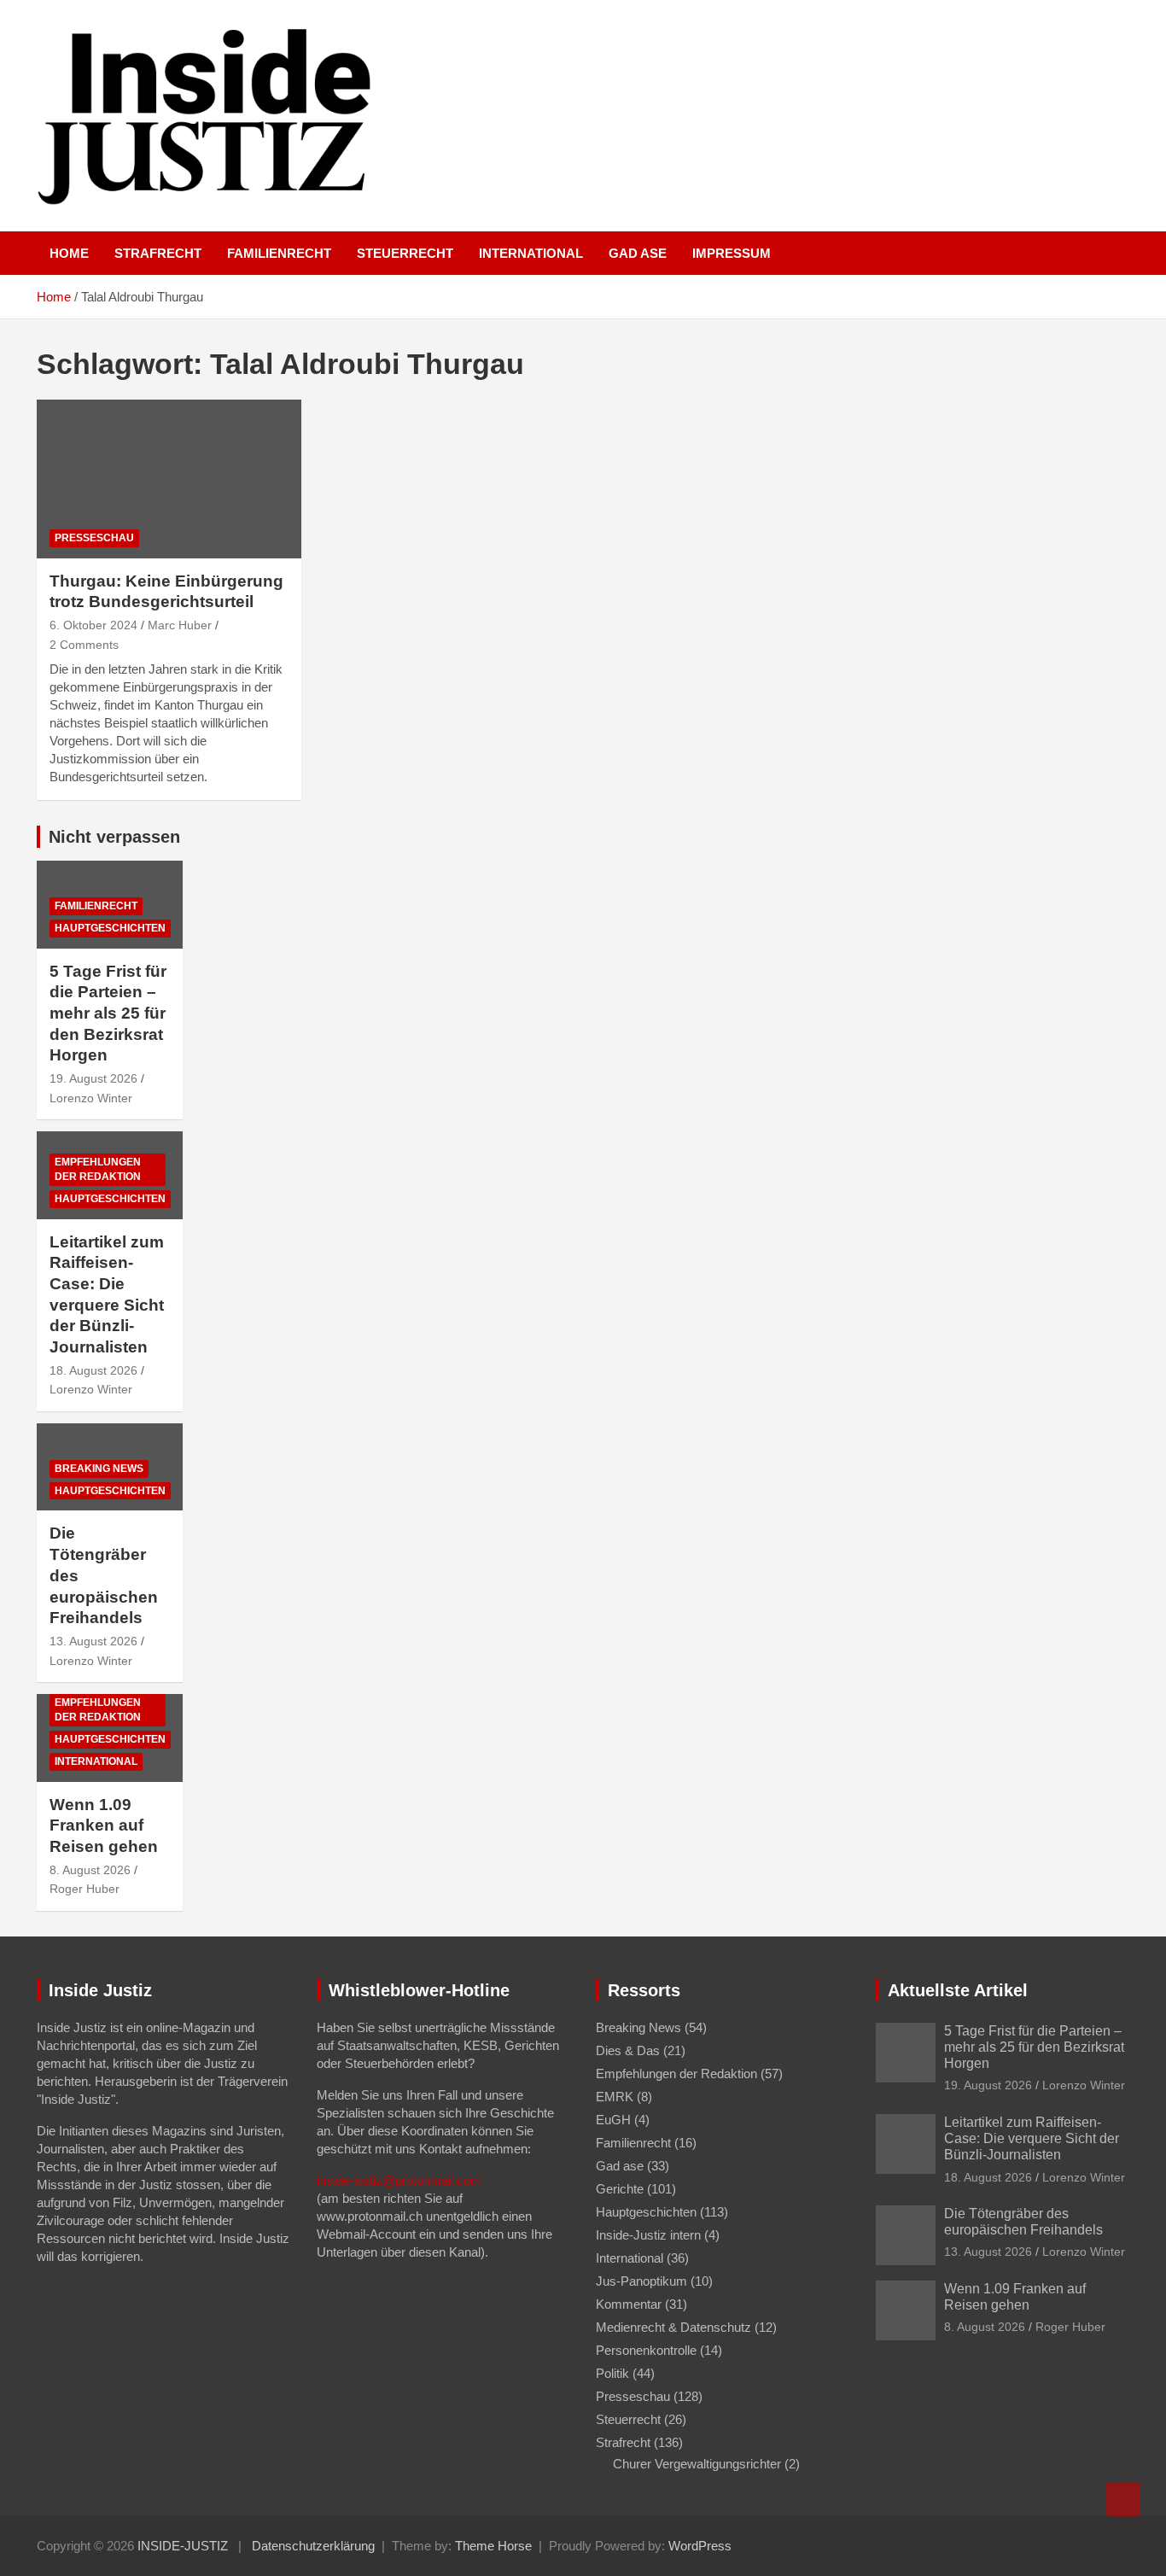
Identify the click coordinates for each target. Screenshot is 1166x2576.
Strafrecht (158, 253)
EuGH (613, 2120)
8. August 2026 (90, 1870)
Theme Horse (493, 2546)
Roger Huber (85, 1889)
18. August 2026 (93, 1370)
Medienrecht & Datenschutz (673, 2327)
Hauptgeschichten (110, 928)
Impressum (732, 253)
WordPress (700, 2546)
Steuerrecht (405, 253)
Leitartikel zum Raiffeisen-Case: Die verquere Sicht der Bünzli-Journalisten (1032, 2138)
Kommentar (629, 2304)
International (531, 253)
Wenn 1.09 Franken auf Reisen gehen (104, 1825)
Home (69, 253)
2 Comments (84, 645)
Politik (612, 2373)
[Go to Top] (1123, 2499)
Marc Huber (180, 625)
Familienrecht (279, 253)
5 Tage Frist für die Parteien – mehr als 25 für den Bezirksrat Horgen (108, 1013)
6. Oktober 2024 (93, 625)
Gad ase (638, 253)
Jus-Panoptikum (641, 2281)
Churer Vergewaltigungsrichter (697, 2464)
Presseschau (94, 538)
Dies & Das (628, 2050)
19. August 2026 (93, 1078)
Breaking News (99, 1469)
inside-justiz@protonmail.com (399, 2180)
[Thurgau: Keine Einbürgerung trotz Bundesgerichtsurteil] (169, 479)
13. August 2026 (93, 1641)
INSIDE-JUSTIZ (183, 2546)
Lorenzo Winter (91, 1098)
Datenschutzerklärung (313, 2546)
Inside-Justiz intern (648, 2235)
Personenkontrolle (646, 2350)
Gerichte (620, 2189)
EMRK (615, 2097)
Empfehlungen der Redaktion (98, 1169)
